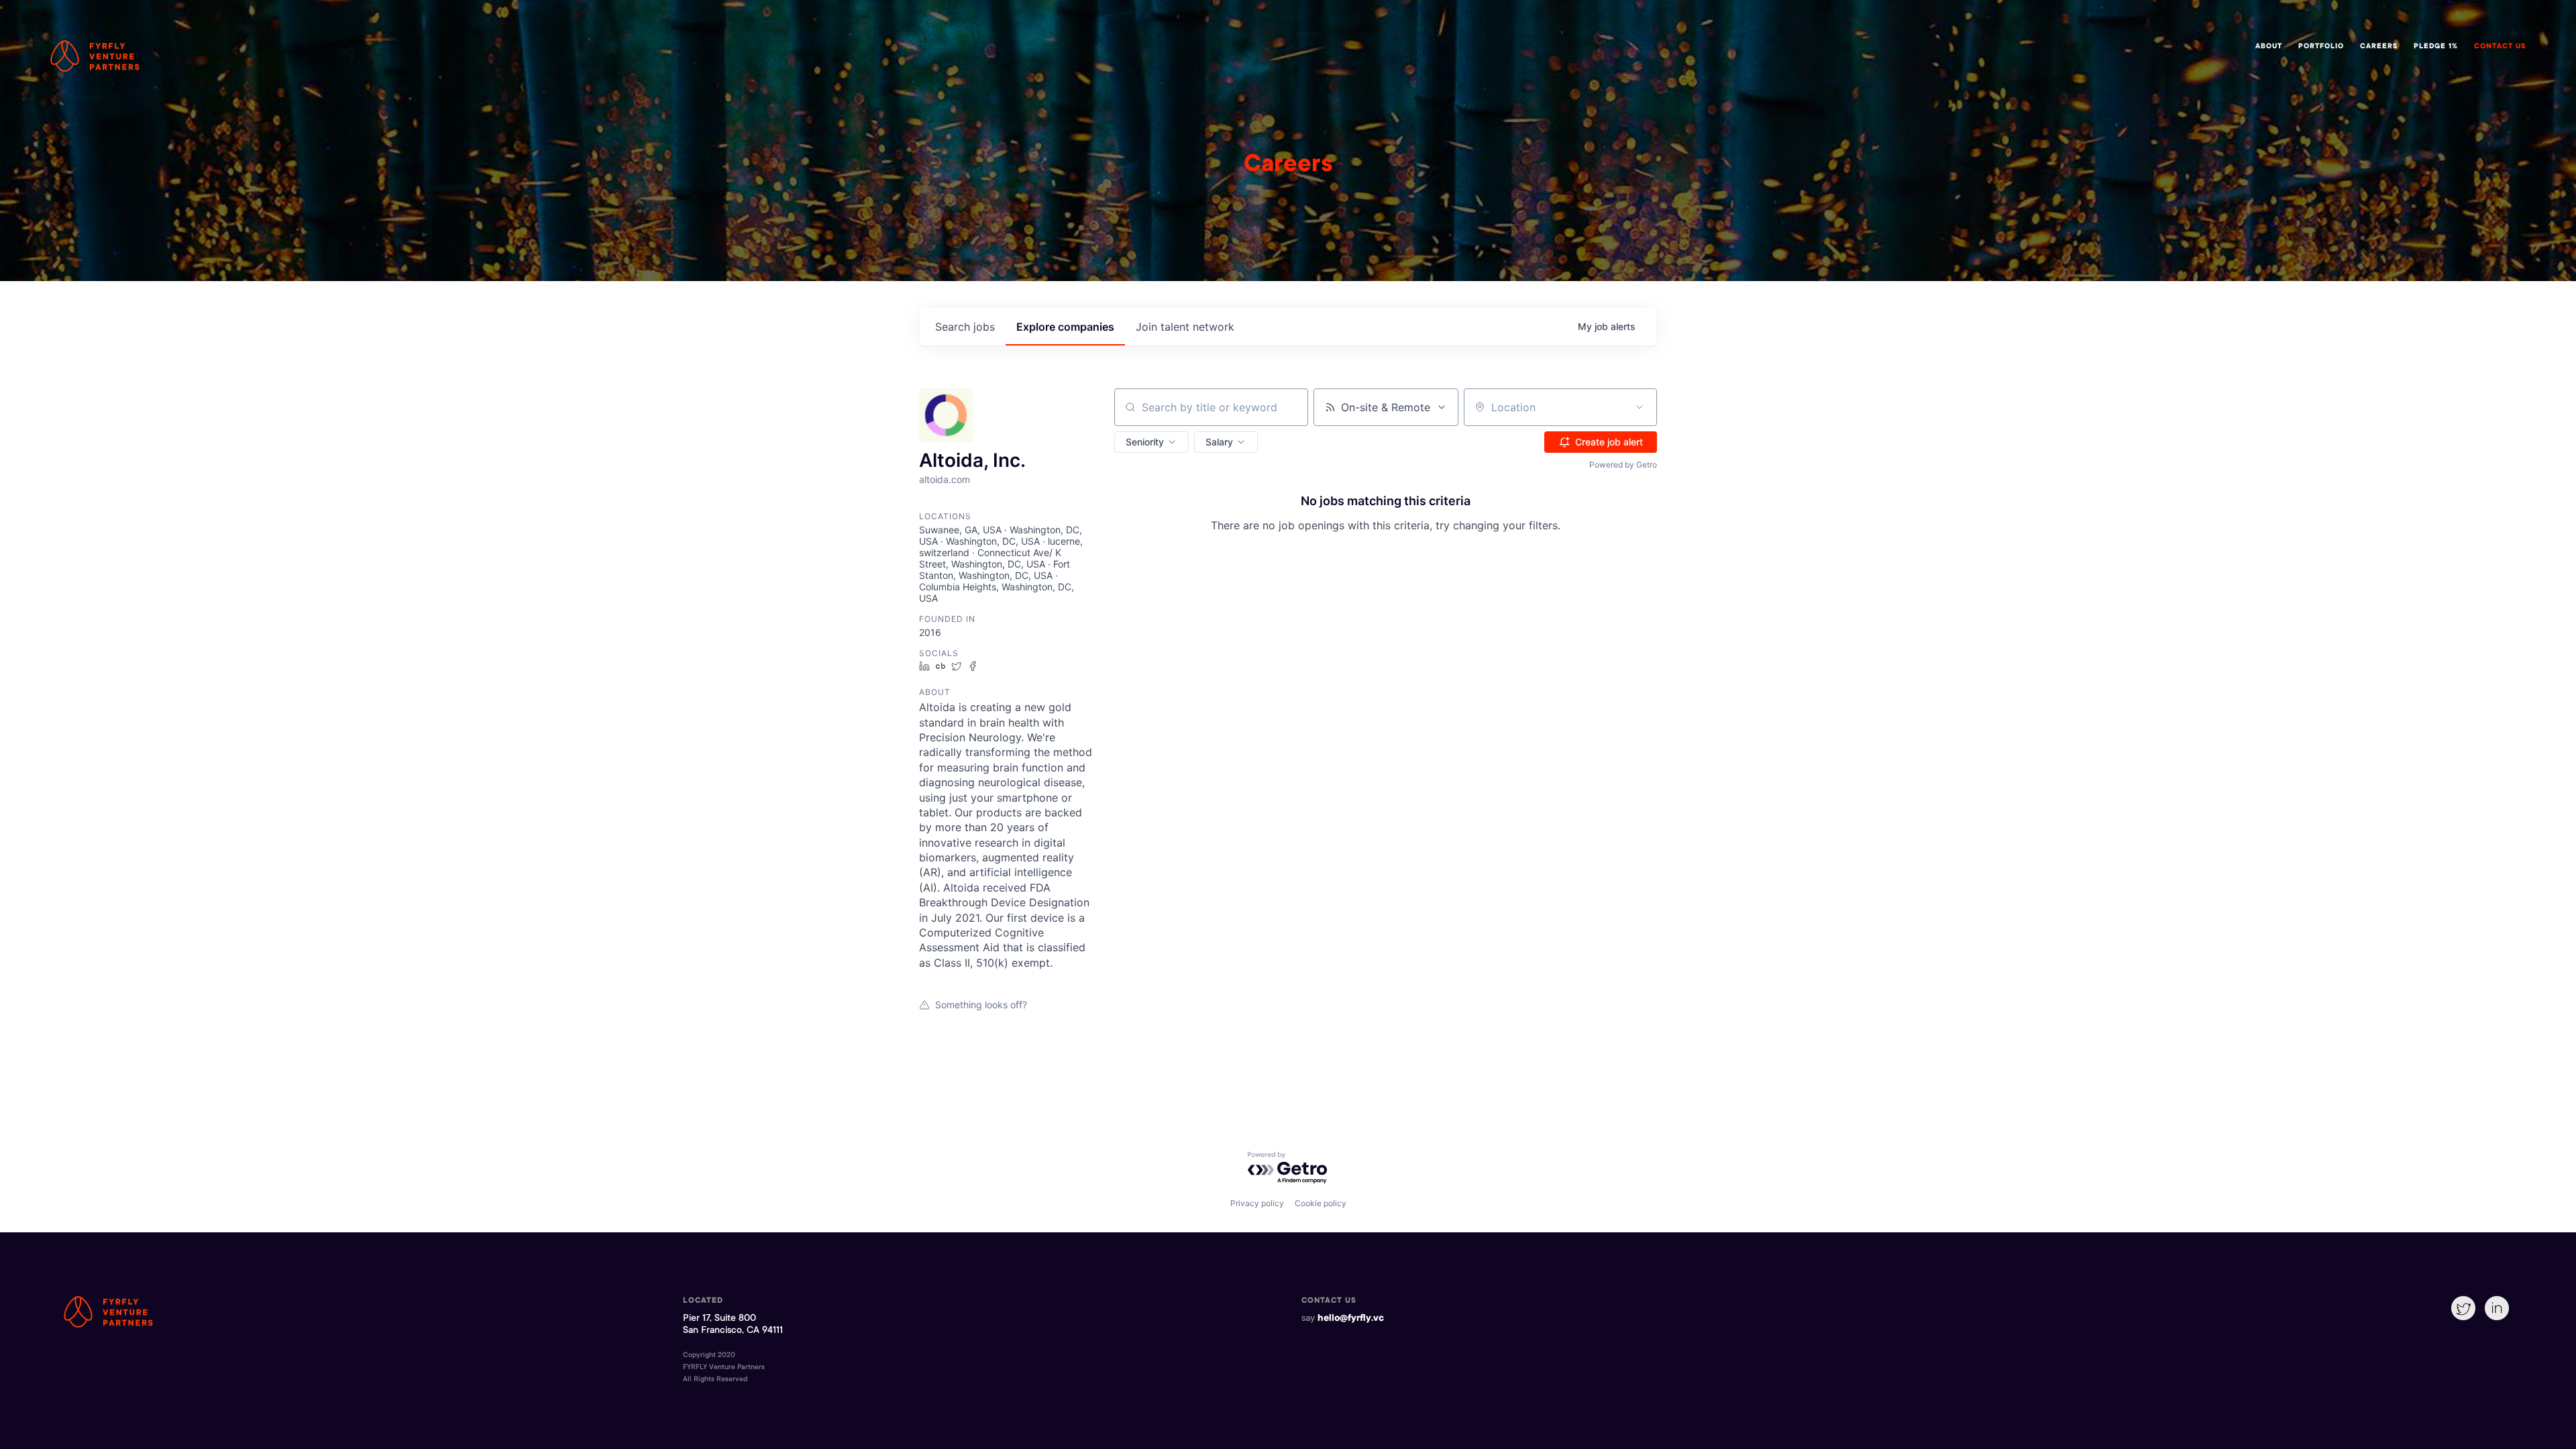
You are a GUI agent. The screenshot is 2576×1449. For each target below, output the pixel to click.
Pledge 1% (2436, 47)
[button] (1151, 442)
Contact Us (2500, 47)
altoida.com (945, 479)
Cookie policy (1321, 1203)
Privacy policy (1257, 1203)
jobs (965, 327)
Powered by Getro (1623, 465)
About (2269, 47)
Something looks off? (981, 1005)
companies (1065, 327)
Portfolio (2321, 47)
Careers (2379, 47)
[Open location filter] (1640, 407)
